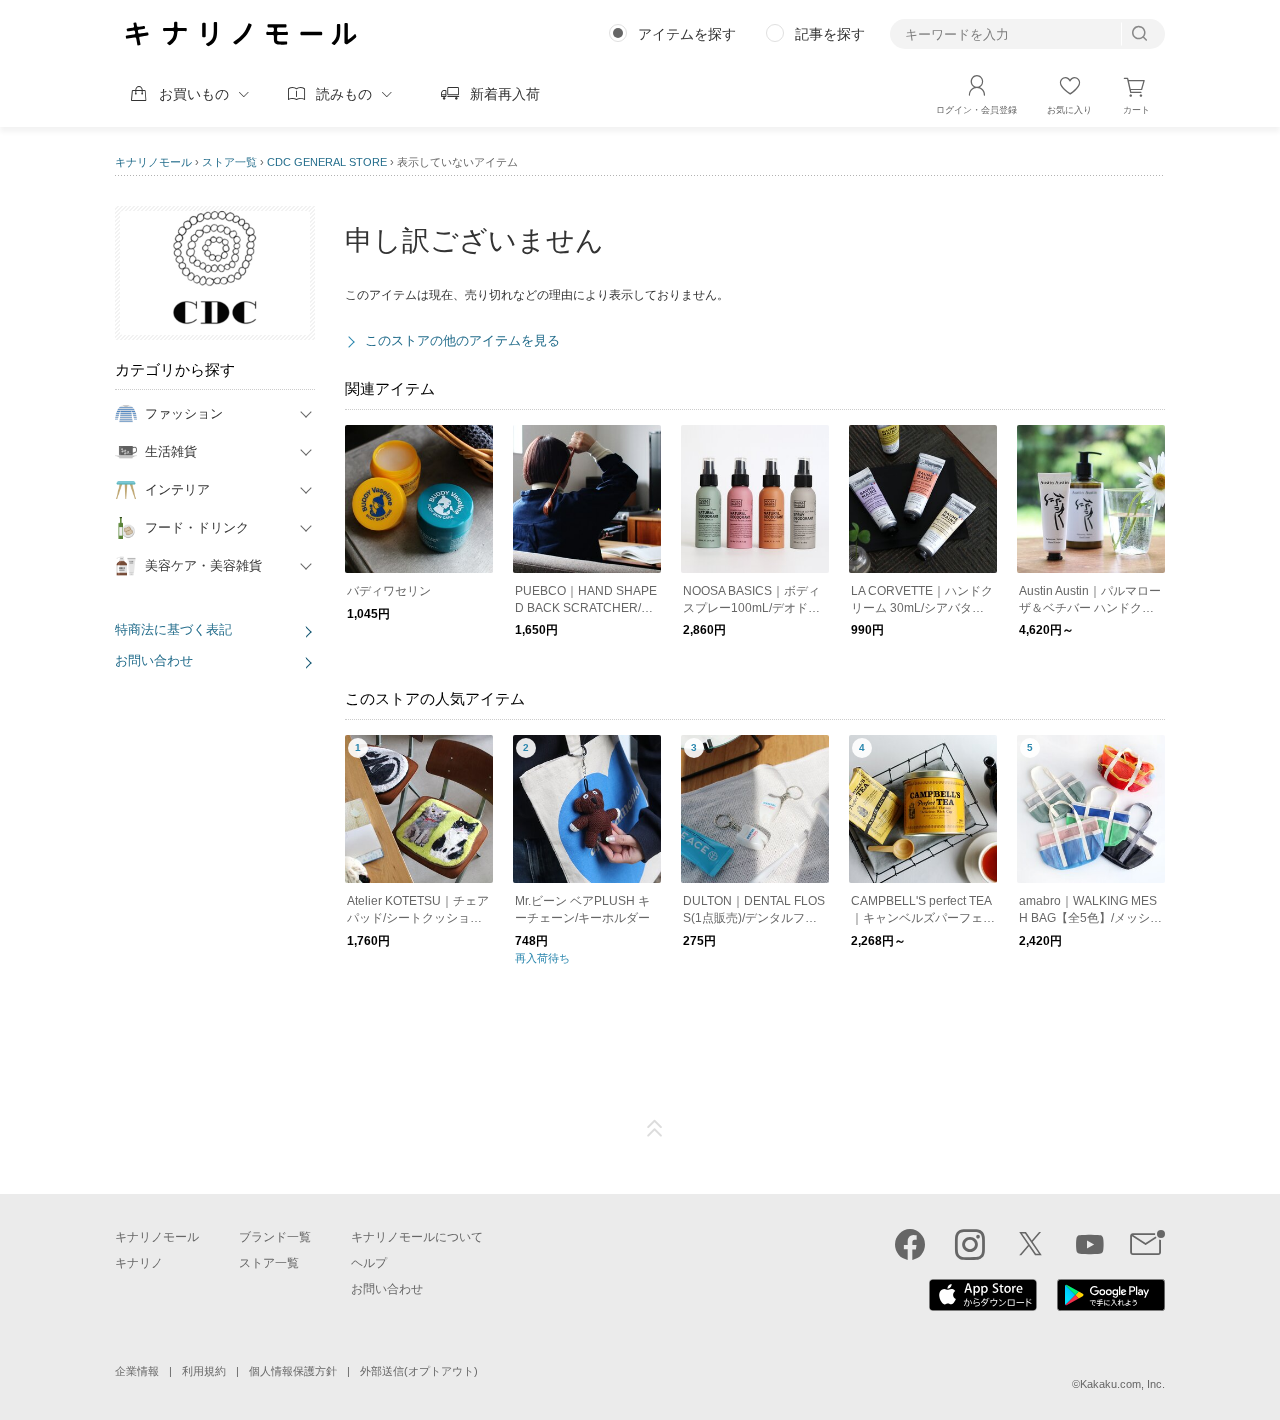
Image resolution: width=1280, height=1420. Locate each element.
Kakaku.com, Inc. (1122, 1384)
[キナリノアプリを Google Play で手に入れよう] (1111, 1306)
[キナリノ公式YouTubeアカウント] (1090, 1244)
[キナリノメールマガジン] (1147, 1244)
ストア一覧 (229, 162)
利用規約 (204, 1371)
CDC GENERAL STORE (327, 162)
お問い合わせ (154, 660)
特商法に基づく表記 (173, 629)
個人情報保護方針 (293, 1371)
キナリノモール (153, 162)
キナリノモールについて (417, 1237)
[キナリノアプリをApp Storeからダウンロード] (983, 1306)
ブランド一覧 (275, 1237)
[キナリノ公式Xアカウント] (1030, 1244)
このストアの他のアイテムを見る (462, 340)
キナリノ (139, 1263)
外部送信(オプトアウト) (419, 1371)
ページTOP (655, 1129)
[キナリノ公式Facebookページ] (910, 1244)
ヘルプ (369, 1263)
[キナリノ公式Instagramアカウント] (970, 1244)
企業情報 (137, 1371)
